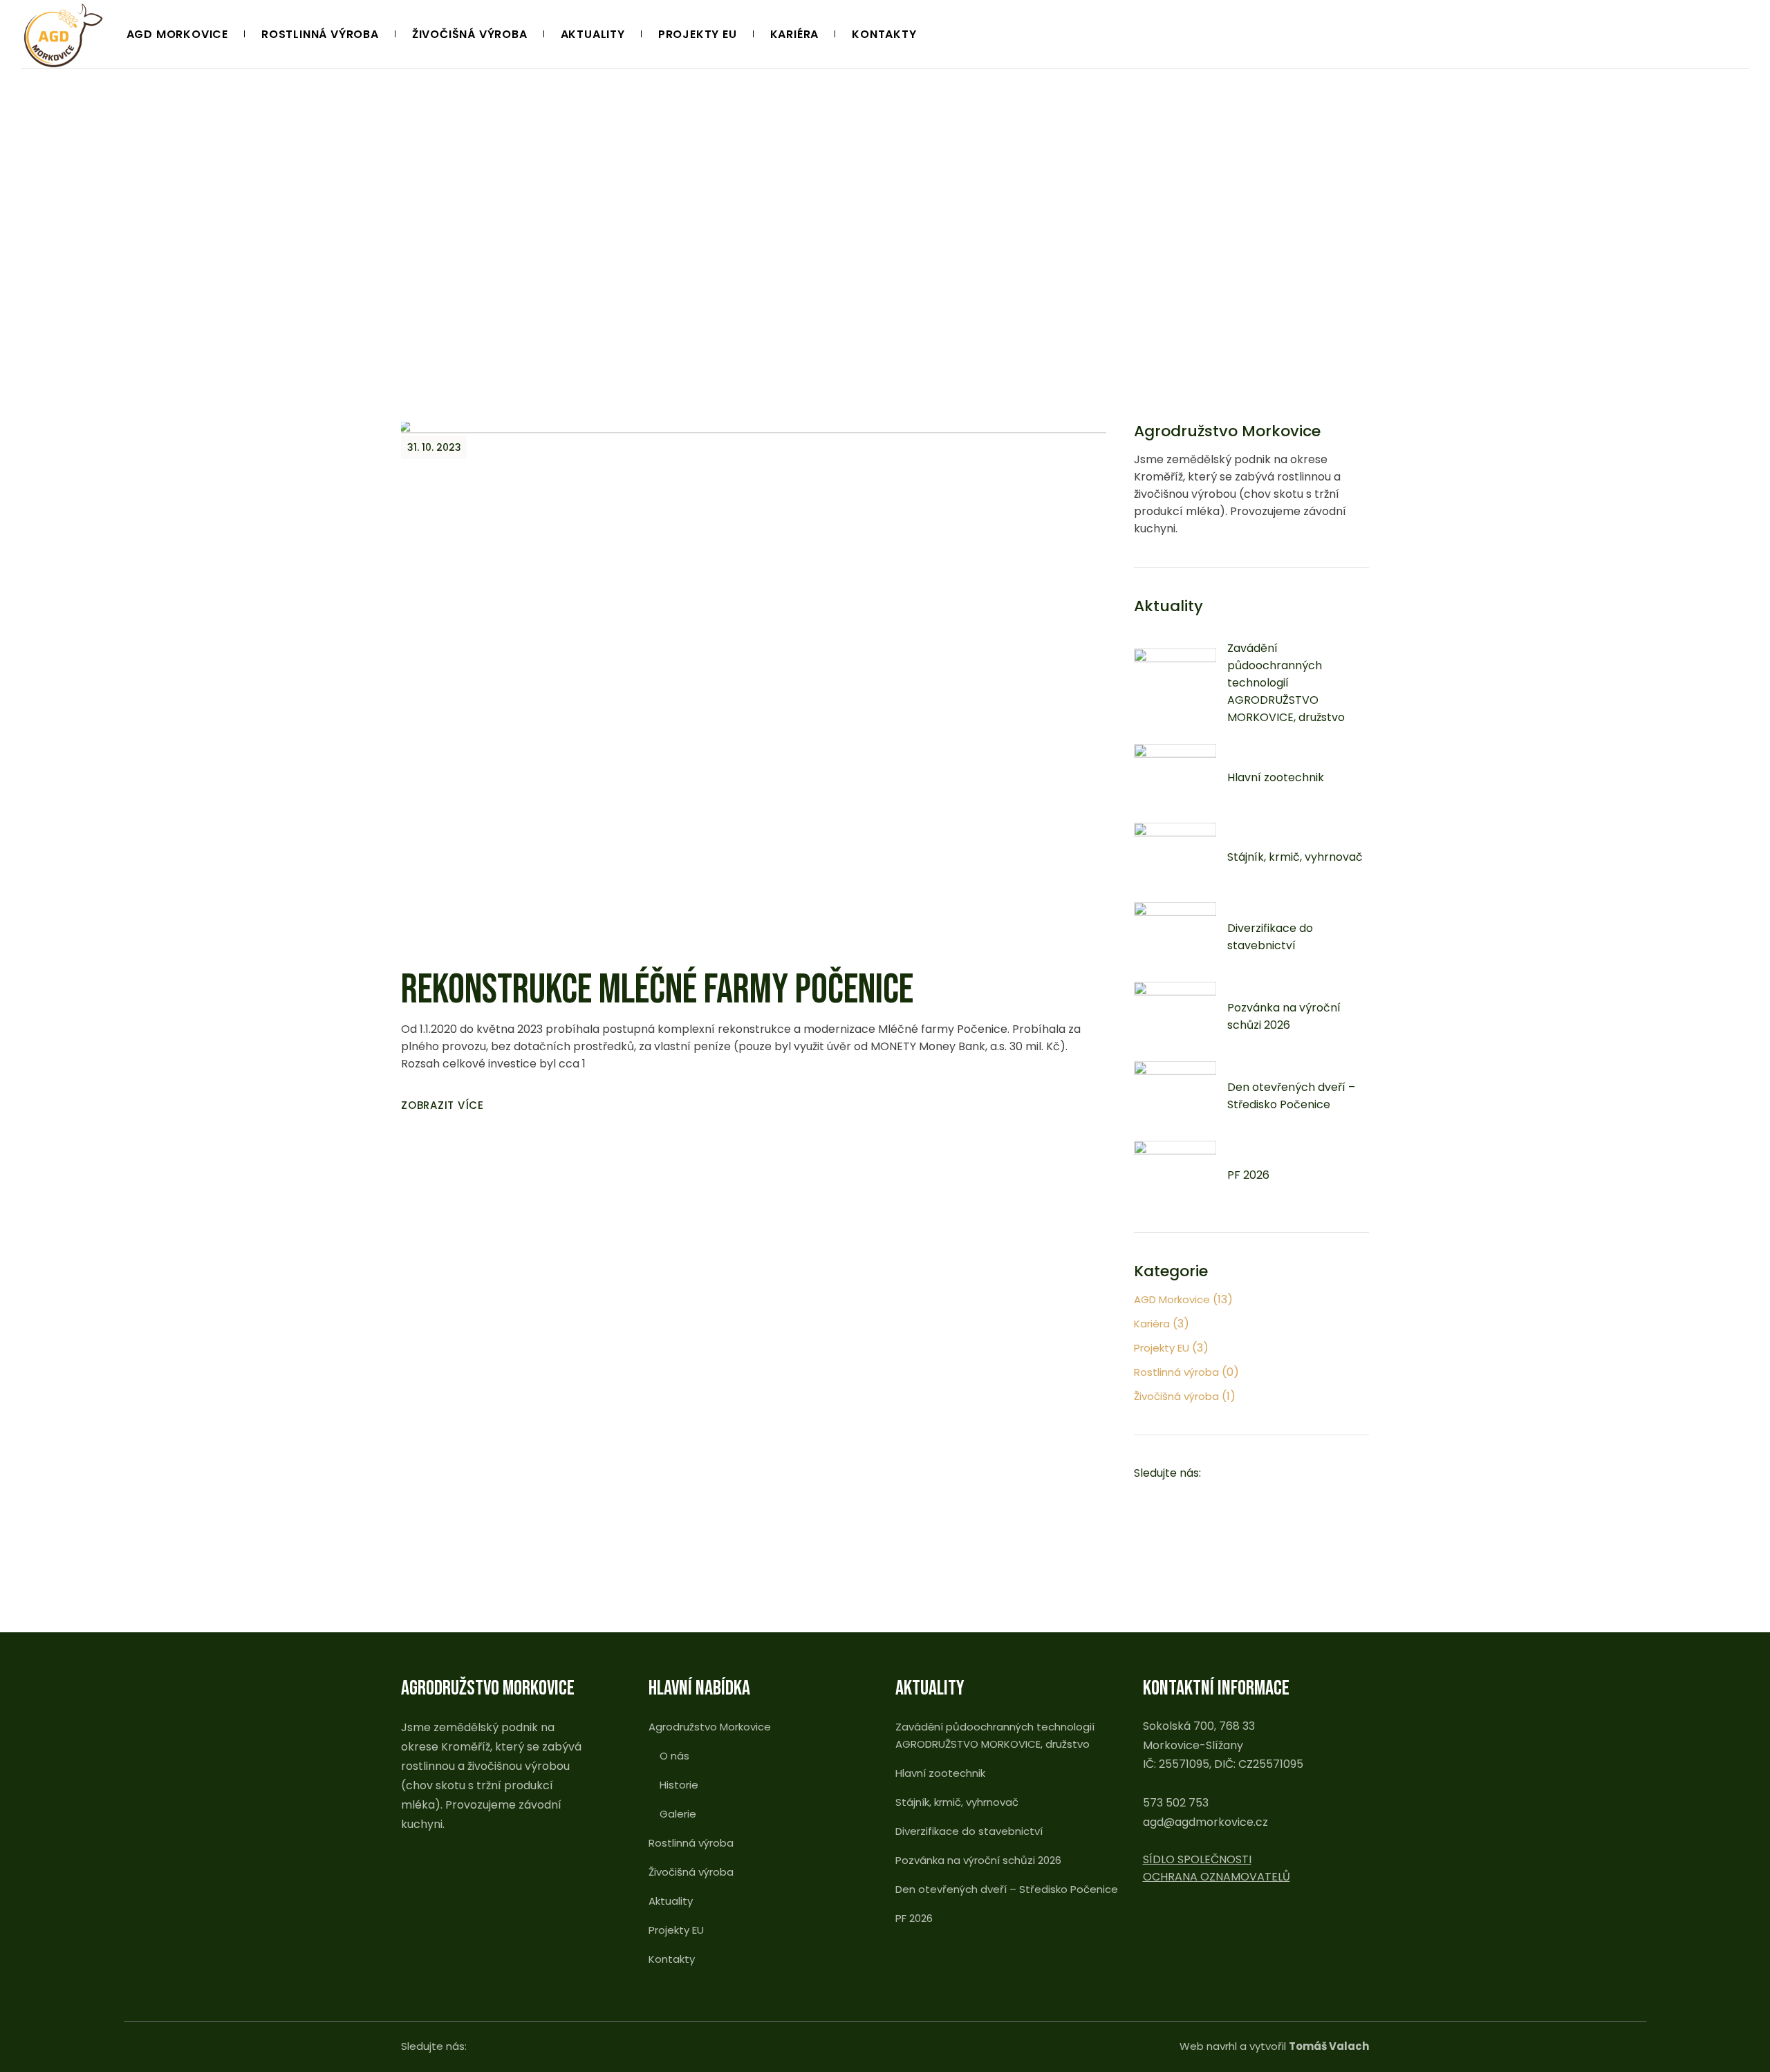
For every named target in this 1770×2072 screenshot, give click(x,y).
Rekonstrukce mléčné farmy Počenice (657, 990)
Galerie (678, 1814)
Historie (679, 1785)
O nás (674, 1756)
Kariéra (1152, 1324)
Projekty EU (1162, 1348)
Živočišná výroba (1176, 1396)
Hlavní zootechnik (1276, 777)
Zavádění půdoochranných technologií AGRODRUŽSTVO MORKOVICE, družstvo (1286, 683)
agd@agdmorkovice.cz (1205, 1822)
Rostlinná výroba (1176, 1372)
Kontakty (672, 1959)
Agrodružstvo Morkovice (710, 1727)
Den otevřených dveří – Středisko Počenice (1007, 1889)
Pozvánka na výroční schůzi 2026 (978, 1860)
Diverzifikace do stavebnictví (969, 1831)
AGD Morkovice (1172, 1299)
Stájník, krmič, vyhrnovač (1295, 857)
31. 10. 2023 (434, 447)
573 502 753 (1176, 1803)
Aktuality (671, 1901)
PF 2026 (1248, 1175)
